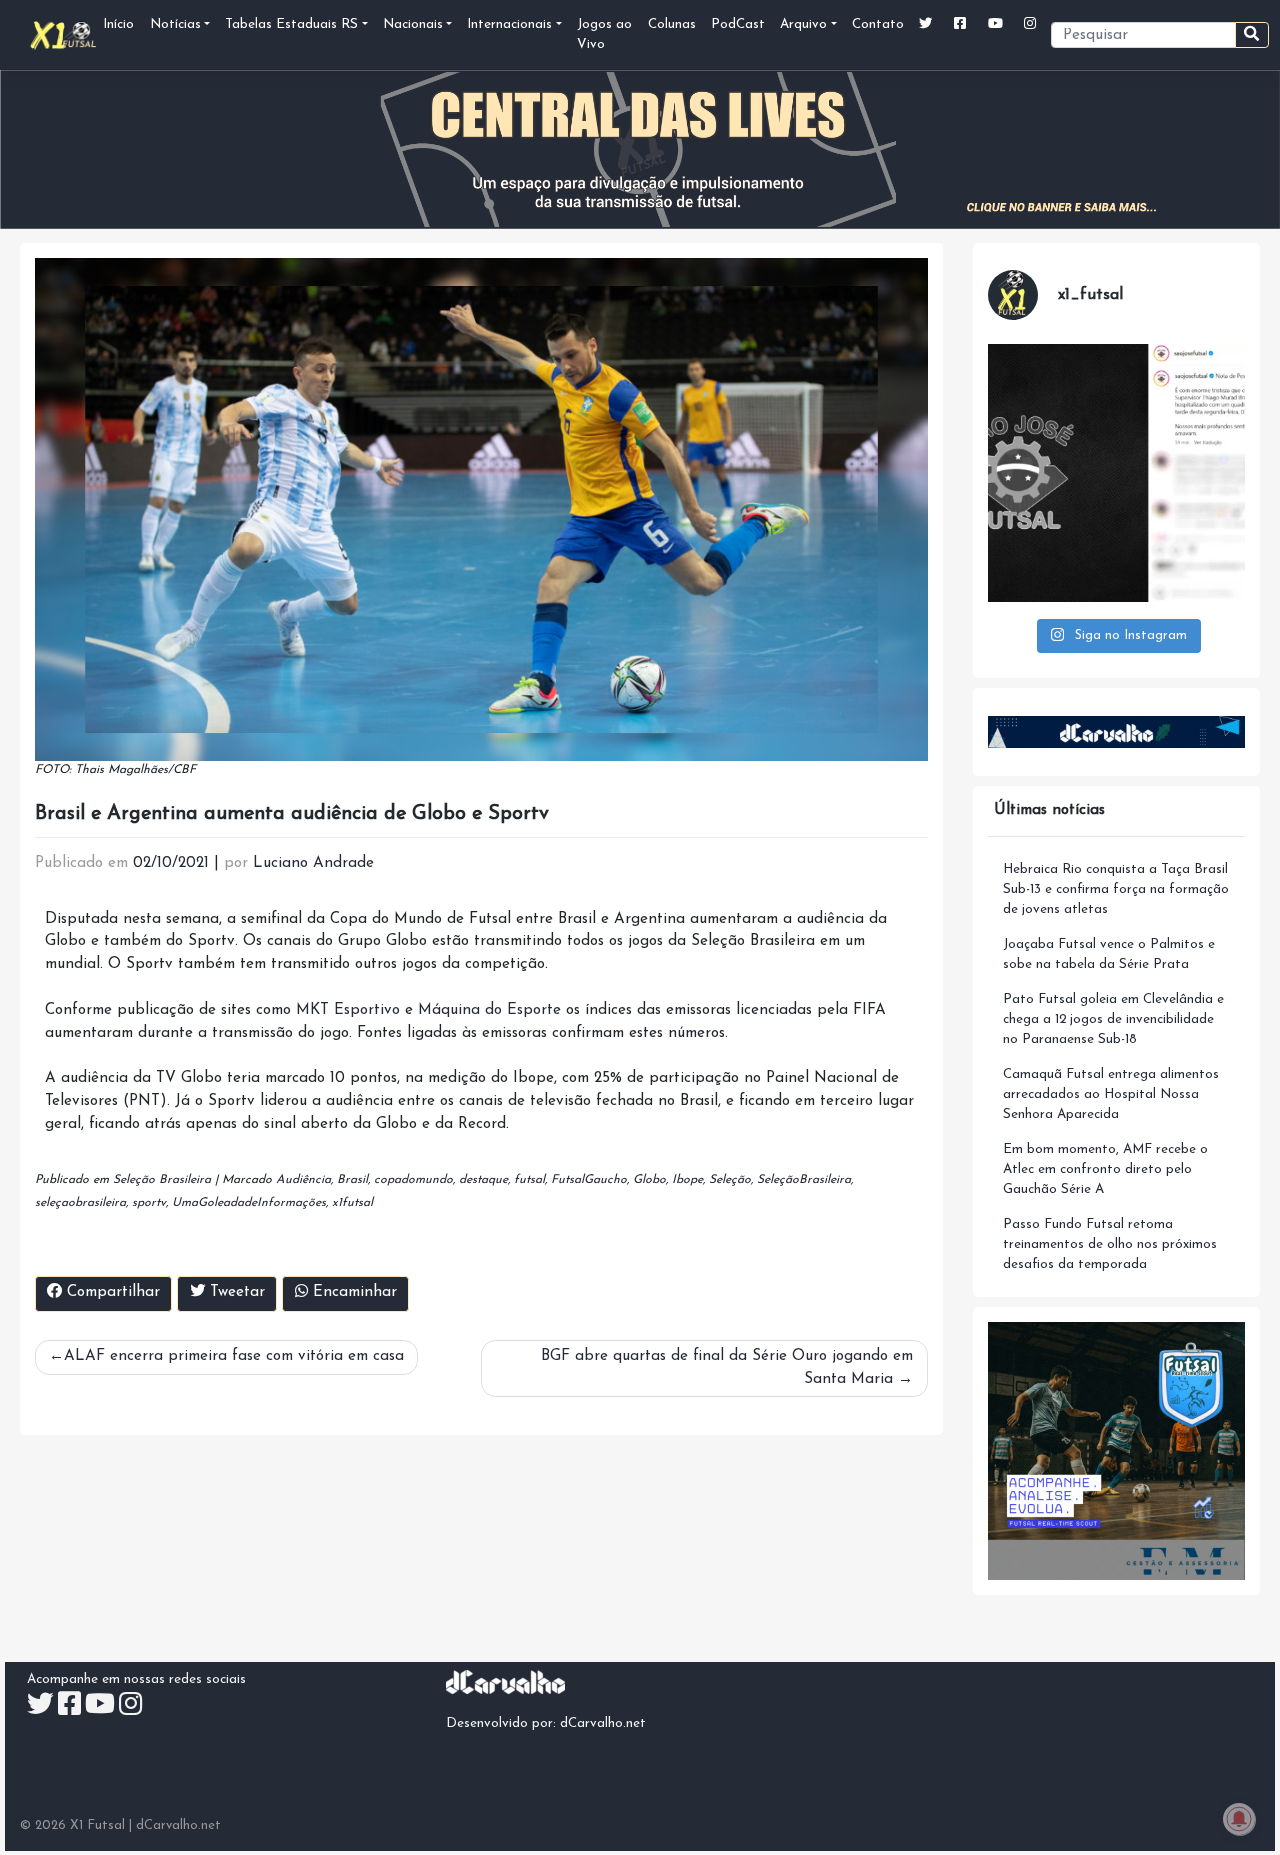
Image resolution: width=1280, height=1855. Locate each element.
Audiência (303, 1180)
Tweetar (235, 1292)
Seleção (730, 1180)
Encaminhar (352, 1292)
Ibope (687, 1180)
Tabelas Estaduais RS (291, 24)
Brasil (352, 1180)
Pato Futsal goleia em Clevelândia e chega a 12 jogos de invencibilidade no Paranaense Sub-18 (1113, 1019)
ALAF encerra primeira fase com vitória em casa (234, 1356)
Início (118, 24)
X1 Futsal (97, 1825)
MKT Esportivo (348, 1010)
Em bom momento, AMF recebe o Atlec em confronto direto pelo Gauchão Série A (1105, 1169)
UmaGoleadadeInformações (249, 1203)
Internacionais (509, 24)
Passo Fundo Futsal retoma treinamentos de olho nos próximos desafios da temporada (1110, 1244)
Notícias (175, 24)
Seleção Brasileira (162, 1180)
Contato (878, 24)
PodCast (738, 24)
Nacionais (413, 24)
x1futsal (352, 1203)
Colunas (672, 24)
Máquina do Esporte (489, 1010)
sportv (149, 1203)
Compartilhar (111, 1292)
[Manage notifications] (1239, 1819)
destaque (483, 1180)
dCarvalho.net (603, 1723)
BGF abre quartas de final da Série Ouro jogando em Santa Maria (727, 1368)
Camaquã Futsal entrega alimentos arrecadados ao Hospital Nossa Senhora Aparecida (1111, 1094)
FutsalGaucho (589, 1180)
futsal (529, 1180)
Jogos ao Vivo (604, 34)
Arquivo (803, 24)
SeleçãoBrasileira (804, 1180)
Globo (649, 1180)
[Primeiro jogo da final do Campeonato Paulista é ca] (1117, 473)
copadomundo (413, 1180)
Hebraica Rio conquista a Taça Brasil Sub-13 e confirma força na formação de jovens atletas (1116, 889)
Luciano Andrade (313, 863)
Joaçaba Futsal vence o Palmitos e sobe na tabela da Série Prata (1109, 954)
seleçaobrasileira (80, 1203)
